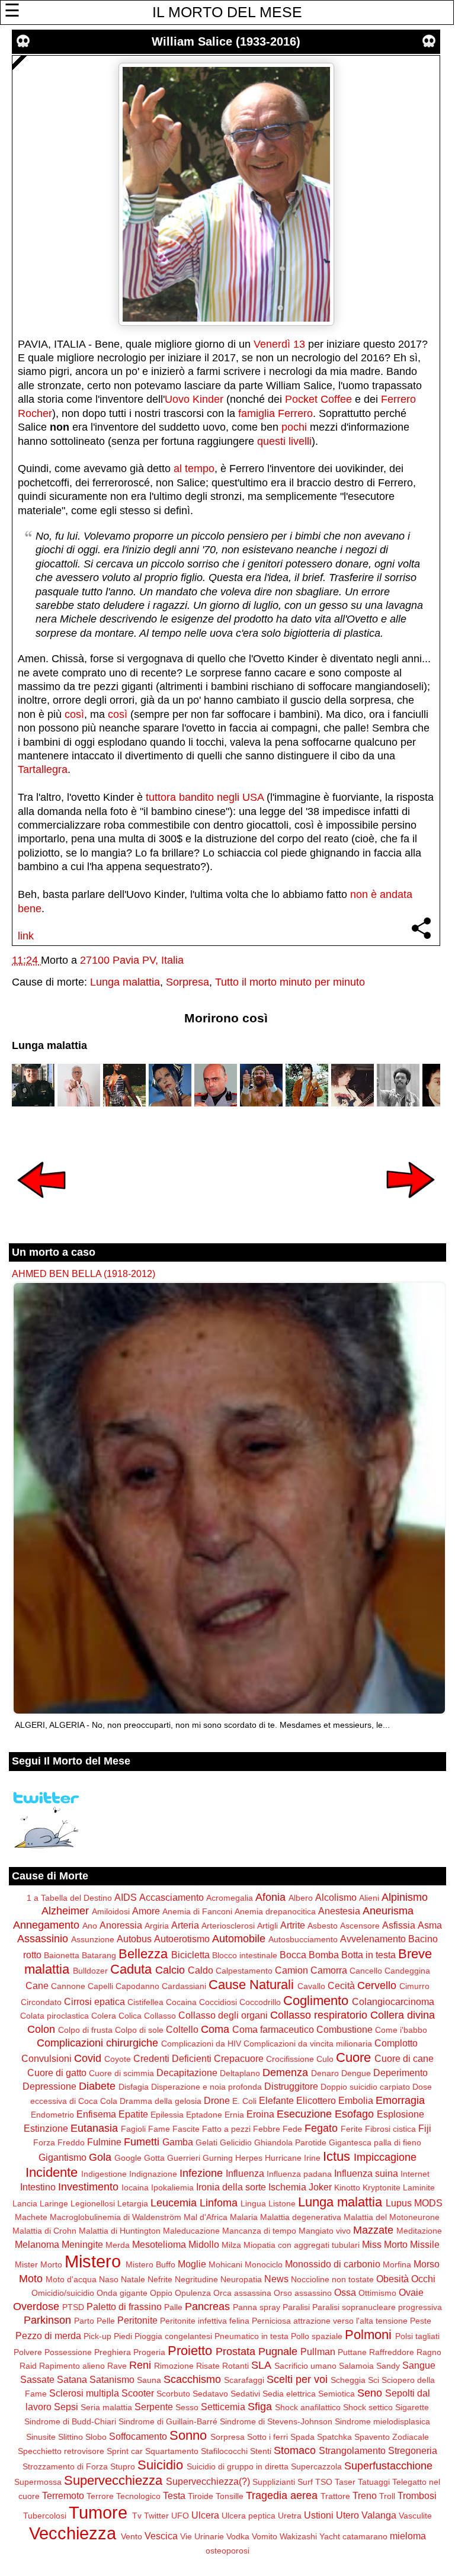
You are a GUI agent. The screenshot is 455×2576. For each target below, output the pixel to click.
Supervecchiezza (113, 2480)
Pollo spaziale (317, 2336)
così (74, 714)
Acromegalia (230, 1898)
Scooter (138, 2393)
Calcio (170, 1970)
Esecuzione (304, 2114)
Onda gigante (122, 2293)
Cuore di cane (404, 2058)
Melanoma (37, 2244)
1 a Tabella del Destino (69, 1898)
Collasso (160, 2016)
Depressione (49, 2086)
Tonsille (230, 2496)
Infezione (201, 2173)
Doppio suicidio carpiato (365, 2087)
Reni (140, 2365)
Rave (117, 2366)
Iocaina (135, 2187)
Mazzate (373, 2230)
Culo (325, 2059)
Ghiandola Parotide (290, 2142)
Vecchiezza (73, 2533)
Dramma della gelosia (161, 2101)
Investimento (88, 2187)
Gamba (178, 2142)
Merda (118, 2245)
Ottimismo (377, 2293)
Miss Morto (385, 2244)
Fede (292, 2129)
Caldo (201, 1970)
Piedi (123, 2336)
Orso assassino (303, 2293)
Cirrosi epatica (94, 2001)
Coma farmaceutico (273, 2029)
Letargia (133, 2203)
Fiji (425, 2128)
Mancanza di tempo (259, 2231)
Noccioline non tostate (332, 2279)
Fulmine (104, 2142)
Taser (345, 2482)
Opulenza (193, 2293)
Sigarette (412, 2407)
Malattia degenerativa (301, 2217)
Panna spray (257, 2307)
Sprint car (125, 2451)
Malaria (244, 2217)
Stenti (261, 2451)
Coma (215, 2029)
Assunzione (93, 1939)
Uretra (290, 2516)
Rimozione (174, 2366)
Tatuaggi (374, 2482)
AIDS (126, 1897)
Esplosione (400, 2114)
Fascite (186, 2129)
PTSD (73, 2307)
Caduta (131, 1969)
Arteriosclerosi (228, 1926)
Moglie (192, 2264)
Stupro (123, 2466)
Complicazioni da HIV (201, 2044)
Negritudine (196, 2279)
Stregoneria (413, 2450)
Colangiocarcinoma (393, 2001)
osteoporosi (227, 2551)
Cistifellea (145, 2002)
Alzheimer (65, 1911)
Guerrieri (184, 2158)
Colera (104, 2016)
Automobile (239, 1939)
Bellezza (143, 1954)
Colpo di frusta (85, 2030)
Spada (302, 2437)
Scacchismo (192, 2379)
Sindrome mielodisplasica (382, 2421)
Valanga (379, 2515)
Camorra (329, 1970)
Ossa (345, 2292)
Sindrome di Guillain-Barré (168, 2421)
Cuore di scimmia (121, 2073)
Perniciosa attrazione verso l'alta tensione (330, 2321)
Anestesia (339, 1911)
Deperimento (400, 2073)
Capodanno (137, 1986)
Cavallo (311, 1986)
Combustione (345, 2029)
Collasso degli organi (223, 2015)
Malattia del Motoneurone (392, 2217)
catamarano (365, 2536)
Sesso (187, 2407)
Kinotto (347, 2187)
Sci (374, 2380)
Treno (365, 2495)
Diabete (97, 2086)
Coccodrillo (260, 2002)
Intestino (38, 2187)
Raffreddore (392, 2352)
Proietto (190, 2351)
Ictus (337, 2156)
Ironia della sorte (231, 2187)
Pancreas (207, 2306)
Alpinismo (405, 1897)
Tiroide (201, 2496)
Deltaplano (240, 2073)
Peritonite (137, 2320)
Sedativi (245, 2394)
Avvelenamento (373, 1939)
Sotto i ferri (267, 2437)
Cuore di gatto (57, 2073)
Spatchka (334, 2437)
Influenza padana (299, 2174)
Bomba (324, 1955)
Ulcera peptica (249, 2516)
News (276, 2279)
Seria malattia (106, 2407)
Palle (173, 2307)
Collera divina (403, 2015)
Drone (217, 2100)
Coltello (182, 2029)
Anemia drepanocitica (275, 1911)
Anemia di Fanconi (197, 1911)
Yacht (330, 2536)
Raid (28, 2366)
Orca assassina (242, 2293)
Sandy (388, 2366)
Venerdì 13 (279, 344)
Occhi (423, 2279)
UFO (180, 2516)
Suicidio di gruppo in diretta (238, 2466)
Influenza (245, 2173)
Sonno (188, 2435)
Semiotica (337, 2394)
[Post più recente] (41, 1206)
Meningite (82, 2244)
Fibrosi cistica (390, 2129)
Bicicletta (190, 1955)
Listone (282, 2203)
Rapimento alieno (72, 2366)
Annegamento (46, 1925)
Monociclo (264, 2264)
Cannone (68, 1986)
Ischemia (287, 2187)
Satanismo (112, 2379)
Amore (146, 1911)
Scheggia (348, 2380)
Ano (90, 1926)
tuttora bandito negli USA (205, 797)
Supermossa (38, 2482)
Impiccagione (385, 2157)
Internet (415, 2174)
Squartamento (172, 2451)
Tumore (98, 2513)
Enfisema (96, 2114)
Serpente (154, 2407)
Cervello (377, 1985)
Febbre (267, 2129)
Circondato (41, 2002)
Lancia (25, 2203)
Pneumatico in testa (251, 2336)
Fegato (321, 2128)
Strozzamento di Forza (65, 2466)
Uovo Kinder (194, 399)
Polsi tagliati (417, 2336)
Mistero (93, 2261)
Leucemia (174, 2203)
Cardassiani (184, 1986)
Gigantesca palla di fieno (375, 2142)
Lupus (399, 2203)
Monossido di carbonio (333, 2264)
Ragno (429, 2352)
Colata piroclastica (55, 2016)
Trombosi (417, 2495)
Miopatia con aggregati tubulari (302, 2245)
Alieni (369, 1898)
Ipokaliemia (172, 2187)
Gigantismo (63, 2157)
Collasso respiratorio (319, 2015)
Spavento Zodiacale (392, 2437)
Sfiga (260, 2407)
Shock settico (368, 2407)
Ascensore (360, 1926)
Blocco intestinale (245, 1955)
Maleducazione (191, 2231)
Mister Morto (39, 2264)
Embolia (356, 2100)
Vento (132, 2536)
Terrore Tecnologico (124, 2496)
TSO (324, 2482)
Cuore (353, 2057)
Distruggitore (291, 2086)
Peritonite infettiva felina (205, 2321)
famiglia (257, 413)
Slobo (96, 2437)
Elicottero (316, 2100)
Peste (421, 2321)
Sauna (149, 2380)
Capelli (100, 1986)
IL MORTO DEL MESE (227, 12)
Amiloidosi (111, 1911)
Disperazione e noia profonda (206, 2087)
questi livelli (284, 441)
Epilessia (167, 2115)
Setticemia (223, 2407)
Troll (387, 2496)
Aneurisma (388, 1911)
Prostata (235, 2352)
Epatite (133, 2114)
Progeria (149, 2352)
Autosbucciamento (303, 1939)
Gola (100, 2157)
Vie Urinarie (202, 2536)
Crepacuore (239, 2058)
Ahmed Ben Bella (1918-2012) (84, 1273)
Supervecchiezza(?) (208, 2481)
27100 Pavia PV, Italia (132, 960)
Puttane (352, 2352)
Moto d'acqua (71, 2279)
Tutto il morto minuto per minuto (290, 982)
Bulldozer (90, 1971)
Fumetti (142, 2142)
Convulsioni (47, 2058)
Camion (291, 1970)
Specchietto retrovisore (61, 2451)
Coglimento (316, 2001)
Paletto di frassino (124, 2306)
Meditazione (419, 2231)
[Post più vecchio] (411, 1206)
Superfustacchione (388, 2466)
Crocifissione (290, 2059)
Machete (31, 2217)
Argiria (157, 1926)
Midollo (204, 2244)
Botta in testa (369, 1955)
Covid (88, 2058)
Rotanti (235, 2366)
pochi (294, 427)
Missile (425, 2244)
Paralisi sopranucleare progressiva (377, 2307)
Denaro (325, 2073)
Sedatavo (210, 2394)
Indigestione (104, 2174)
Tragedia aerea (282, 2495)
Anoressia (121, 1925)
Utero (347, 2515)
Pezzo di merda (48, 2336)
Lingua (253, 2203)
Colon (41, 2029)
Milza (231, 2245)
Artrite (293, 1925)
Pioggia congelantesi (173, 2336)
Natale (133, 2279)
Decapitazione (187, 2073)
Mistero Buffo (150, 2264)
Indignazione (153, 2174)
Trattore (335, 2496)
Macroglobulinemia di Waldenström (116, 2217)
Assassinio (43, 1939)
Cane (37, 1985)
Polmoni (368, 2335)
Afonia (270, 1897)
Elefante (276, 2100)
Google (128, 2158)
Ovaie (411, 2292)
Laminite (419, 2187)
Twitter (156, 2516)
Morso (427, 2264)
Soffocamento (138, 2436)
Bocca (293, 1955)
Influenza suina (366, 2173)
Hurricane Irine (293, 2158)
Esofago (354, 2114)
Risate (208, 2366)
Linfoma (219, 2203)
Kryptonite (382, 2187)
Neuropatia (241, 2279)
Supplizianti (274, 2482)
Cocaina (181, 2002)
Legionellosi (93, 2203)
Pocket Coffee (318, 399)
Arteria (185, 1925)
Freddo (71, 2142)
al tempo (194, 469)
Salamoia (356, 2366)
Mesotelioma (159, 2244)
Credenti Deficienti (172, 2058)
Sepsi (66, 2407)
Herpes (249, 2158)
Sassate (37, 2379)
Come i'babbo (401, 2030)
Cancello (366, 1971)
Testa (174, 2495)
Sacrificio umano (305, 2366)
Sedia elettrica (289, 2394)
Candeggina (407, 1971)
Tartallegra (43, 769)
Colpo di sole (139, 2030)
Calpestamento (244, 1971)
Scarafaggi (244, 2380)
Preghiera (113, 2352)
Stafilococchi (224, 2451)
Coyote (118, 2059)
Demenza (285, 2073)
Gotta (154, 2158)
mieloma (408, 2536)
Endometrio (52, 2115)
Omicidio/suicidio (63, 2293)
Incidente (52, 2172)
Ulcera (205, 2515)
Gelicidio (236, 2142)
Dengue (356, 2073)
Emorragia (400, 2100)
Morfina (397, 2264)
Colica (130, 2016)
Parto (84, 2321)
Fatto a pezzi (226, 2129)
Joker (320, 2187)
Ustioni (319, 2515)
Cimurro (414, 1986)
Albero (301, 1898)
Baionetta (62, 1955)
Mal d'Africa (206, 2217)
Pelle (106, 2321)
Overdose (36, 2306)
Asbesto (323, 1926)
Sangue (419, 2365)
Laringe (54, 2203)
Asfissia (399, 1925)
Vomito (265, 2536)
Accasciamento (172, 1897)
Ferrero (295, 413)
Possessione (68, 2352)
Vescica (161, 2536)
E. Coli (244, 2101)
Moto (31, 2279)
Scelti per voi (297, 2379)
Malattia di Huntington (120, 2231)
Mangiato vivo (325, 2231)
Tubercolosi (45, 2516)
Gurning (218, 2158)
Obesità (392, 2279)
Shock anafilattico (308, 2407)
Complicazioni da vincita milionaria (308, 2044)
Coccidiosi (218, 2002)
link (26, 936)
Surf (305, 2482)
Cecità (341, 1985)
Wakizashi (298, 2536)
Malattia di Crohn (44, 2231)
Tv (137, 2516)
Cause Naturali (251, 1985)
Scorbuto (173, 2394)
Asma (430, 1925)
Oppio (161, 2293)
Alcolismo (336, 1897)
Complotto (396, 2043)
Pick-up (97, 2336)
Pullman (318, 2352)
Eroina (260, 2114)
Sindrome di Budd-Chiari (70, 2421)
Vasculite (415, 2516)
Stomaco (295, 2450)
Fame (159, 2129)
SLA (261, 2365)
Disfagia (134, 2087)
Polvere (28, 2352)
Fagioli (133, 2129)
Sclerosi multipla (84, 2393)
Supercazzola (316, 2466)
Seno (370, 2393)
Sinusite (41, 2437)
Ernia (234, 2115)
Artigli (267, 1926)
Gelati (206, 2142)
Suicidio (160, 2465)
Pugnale (278, 2352)
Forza (44, 2142)
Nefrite (160, 2279)
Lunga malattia (125, 982)
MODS (428, 2203)
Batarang (99, 1955)
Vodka (238, 2536)
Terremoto (63, 2495)
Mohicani (225, 2264)
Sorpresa (188, 982)
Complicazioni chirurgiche (97, 2043)
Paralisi (296, 2307)
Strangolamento (352, 2450)
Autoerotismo (182, 1939)
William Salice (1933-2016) (226, 41)
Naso (109, 2279)
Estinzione (46, 2128)
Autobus (134, 1939)
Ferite (352, 2129)
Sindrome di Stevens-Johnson (276, 2421)
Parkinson (47, 2320)
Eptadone (204, 2115)
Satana (72, 2379)
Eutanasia (94, 2128)
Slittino (71, 2437)
